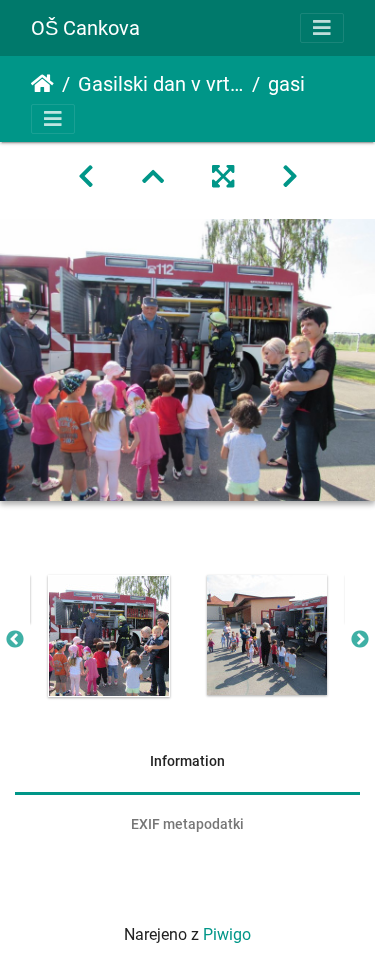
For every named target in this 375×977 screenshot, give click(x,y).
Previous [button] (15, 640)
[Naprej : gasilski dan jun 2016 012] (290, 177)
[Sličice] (153, 177)
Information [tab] (187, 761)
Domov (42, 84)
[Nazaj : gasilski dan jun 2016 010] (86, 177)
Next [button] (360, 640)
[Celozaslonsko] (223, 177)
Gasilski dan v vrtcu (161, 84)
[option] (109, 636)
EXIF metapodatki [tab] (187, 824)
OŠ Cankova (85, 28)
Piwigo (227, 934)
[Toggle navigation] (322, 28)
